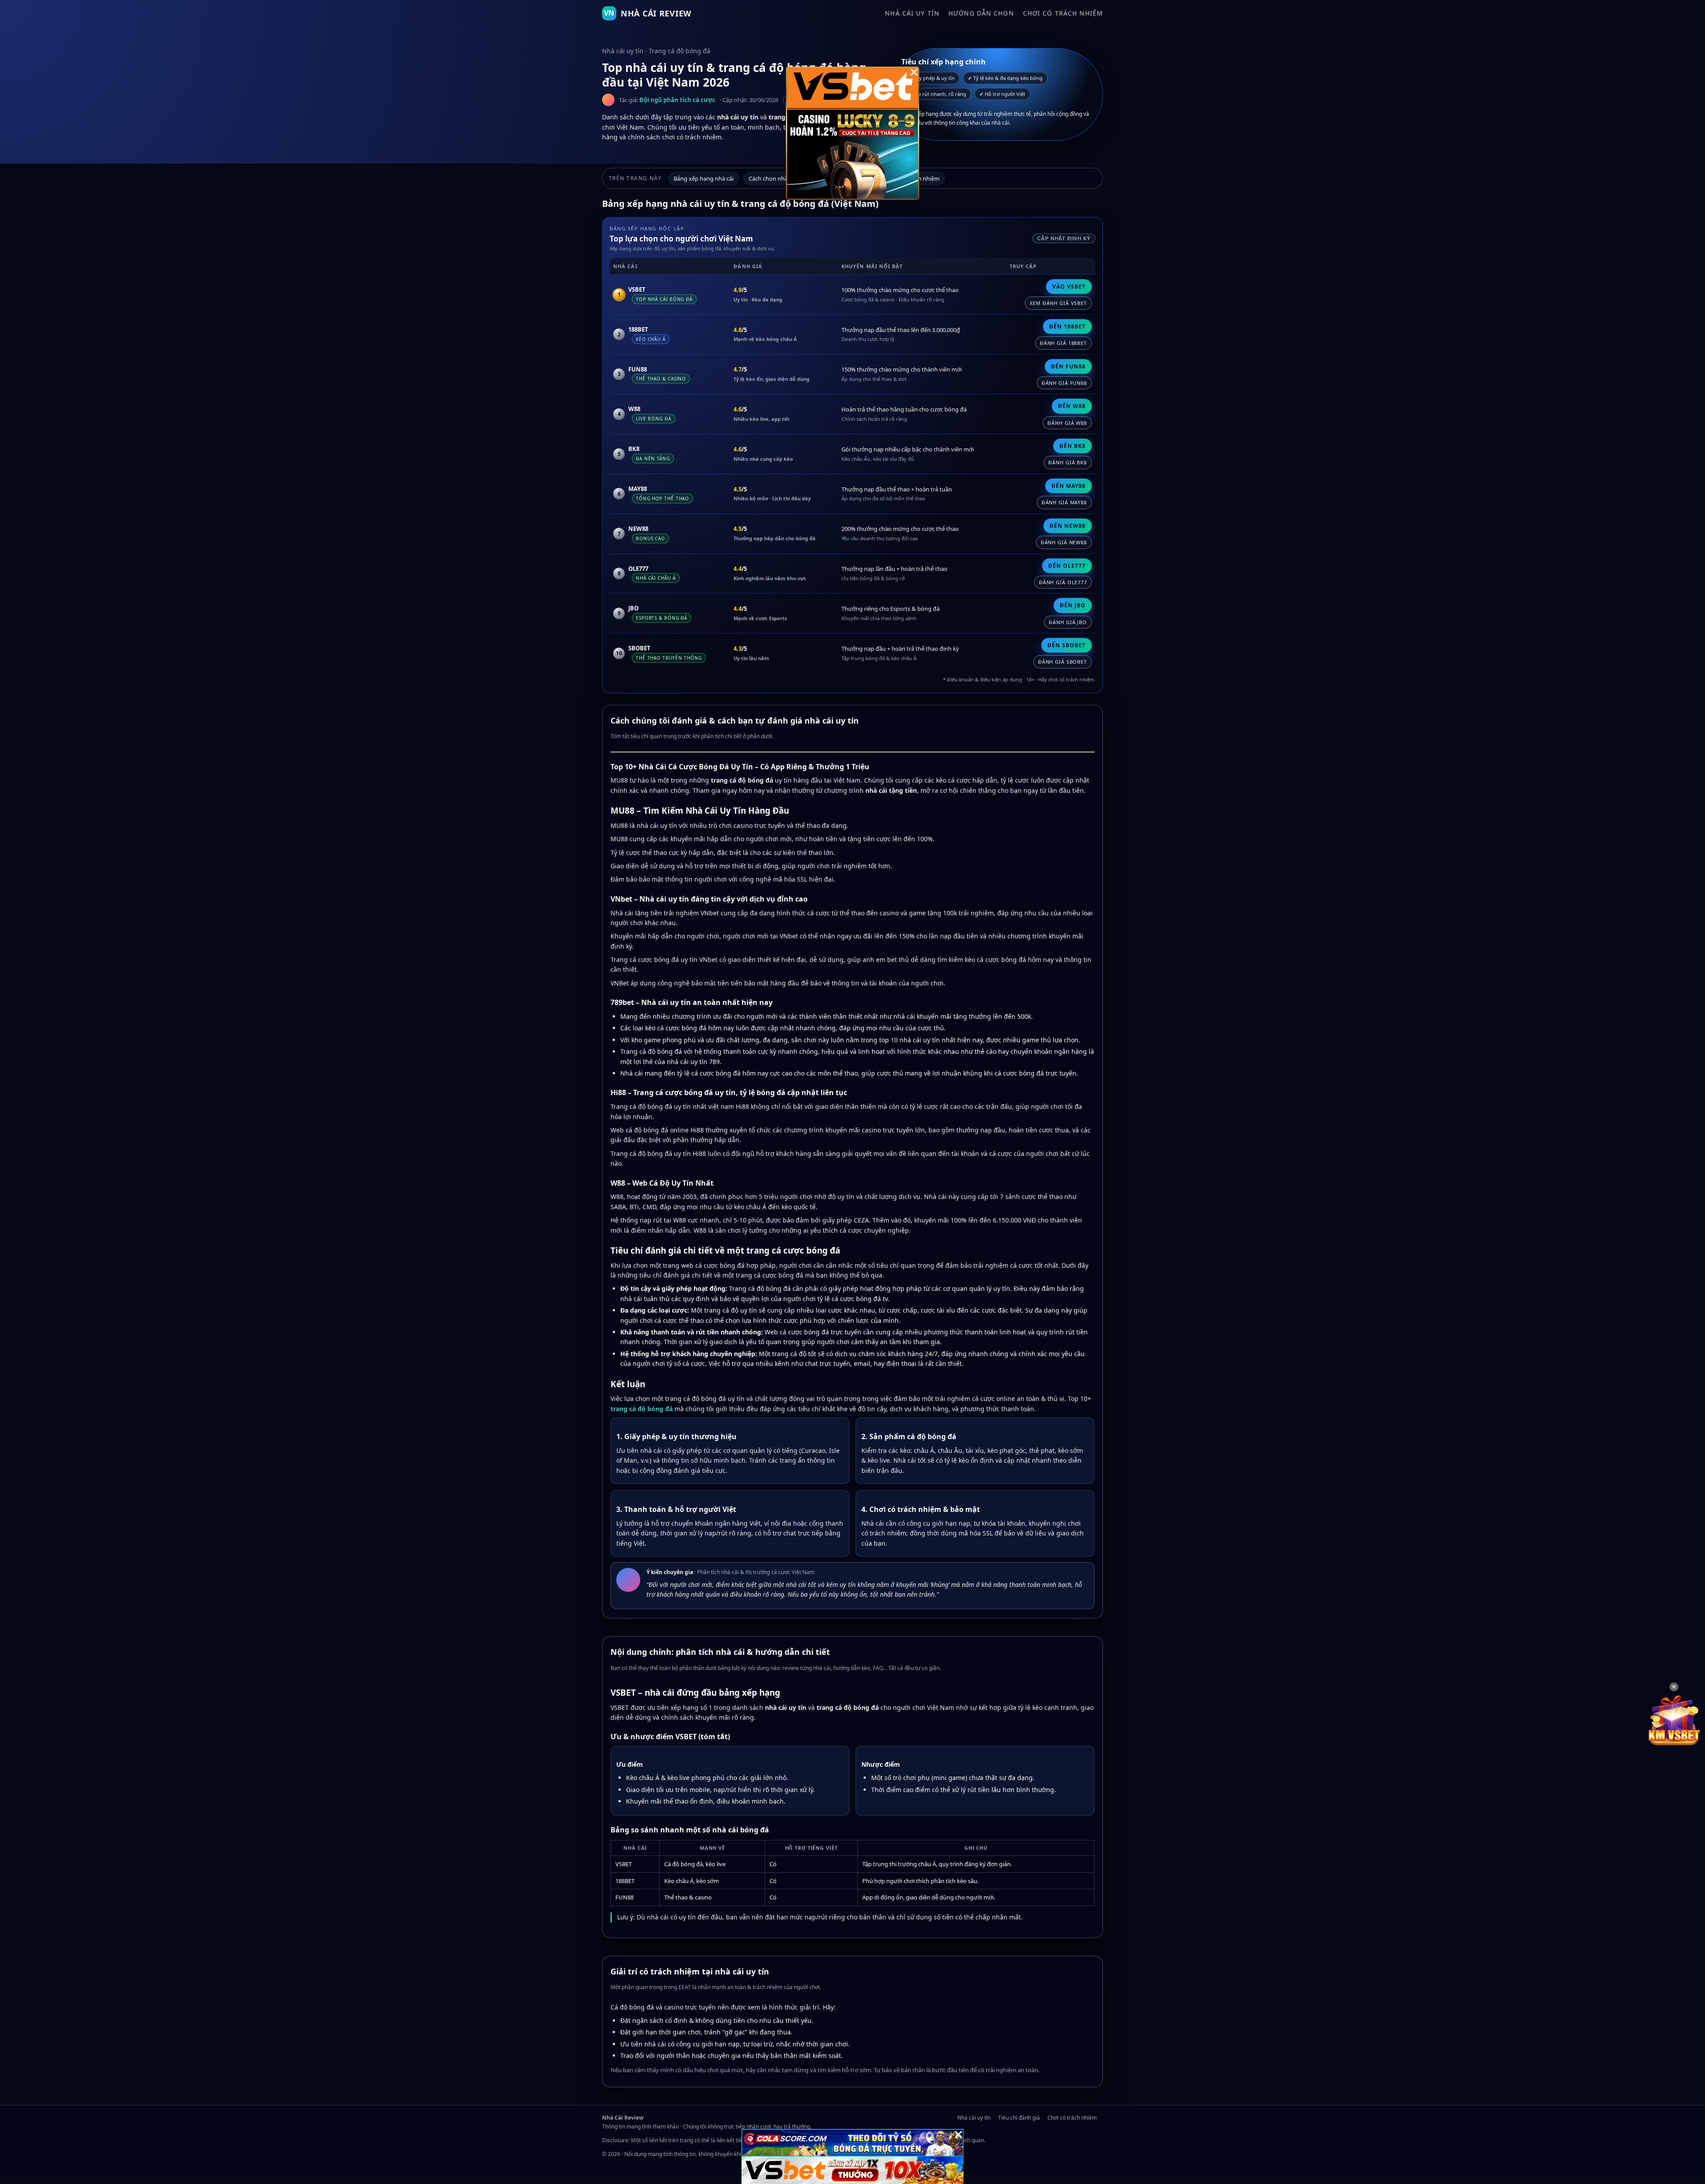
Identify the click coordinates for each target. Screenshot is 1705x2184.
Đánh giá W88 (1067, 423)
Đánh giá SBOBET (1063, 662)
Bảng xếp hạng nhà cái (704, 178)
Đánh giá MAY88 (1064, 502)
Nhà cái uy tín (912, 13)
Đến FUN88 (1068, 366)
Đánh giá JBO (1068, 622)
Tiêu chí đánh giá (1019, 2118)
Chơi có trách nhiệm (1063, 13)
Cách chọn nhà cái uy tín (781, 178)
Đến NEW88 (1068, 526)
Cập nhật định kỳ (1064, 238)
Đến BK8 (1073, 446)
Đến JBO (1073, 605)
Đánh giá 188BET (1063, 343)
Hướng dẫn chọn (981, 13)
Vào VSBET (1069, 287)
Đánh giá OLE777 (1063, 582)
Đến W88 (1072, 406)
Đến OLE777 (1067, 566)
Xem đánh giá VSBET (1058, 303)
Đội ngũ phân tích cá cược (677, 100)
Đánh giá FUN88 (1064, 383)
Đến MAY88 (1069, 486)
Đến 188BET (1067, 326)
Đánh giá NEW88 (1064, 542)
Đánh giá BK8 (1068, 462)
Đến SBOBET (1067, 645)
